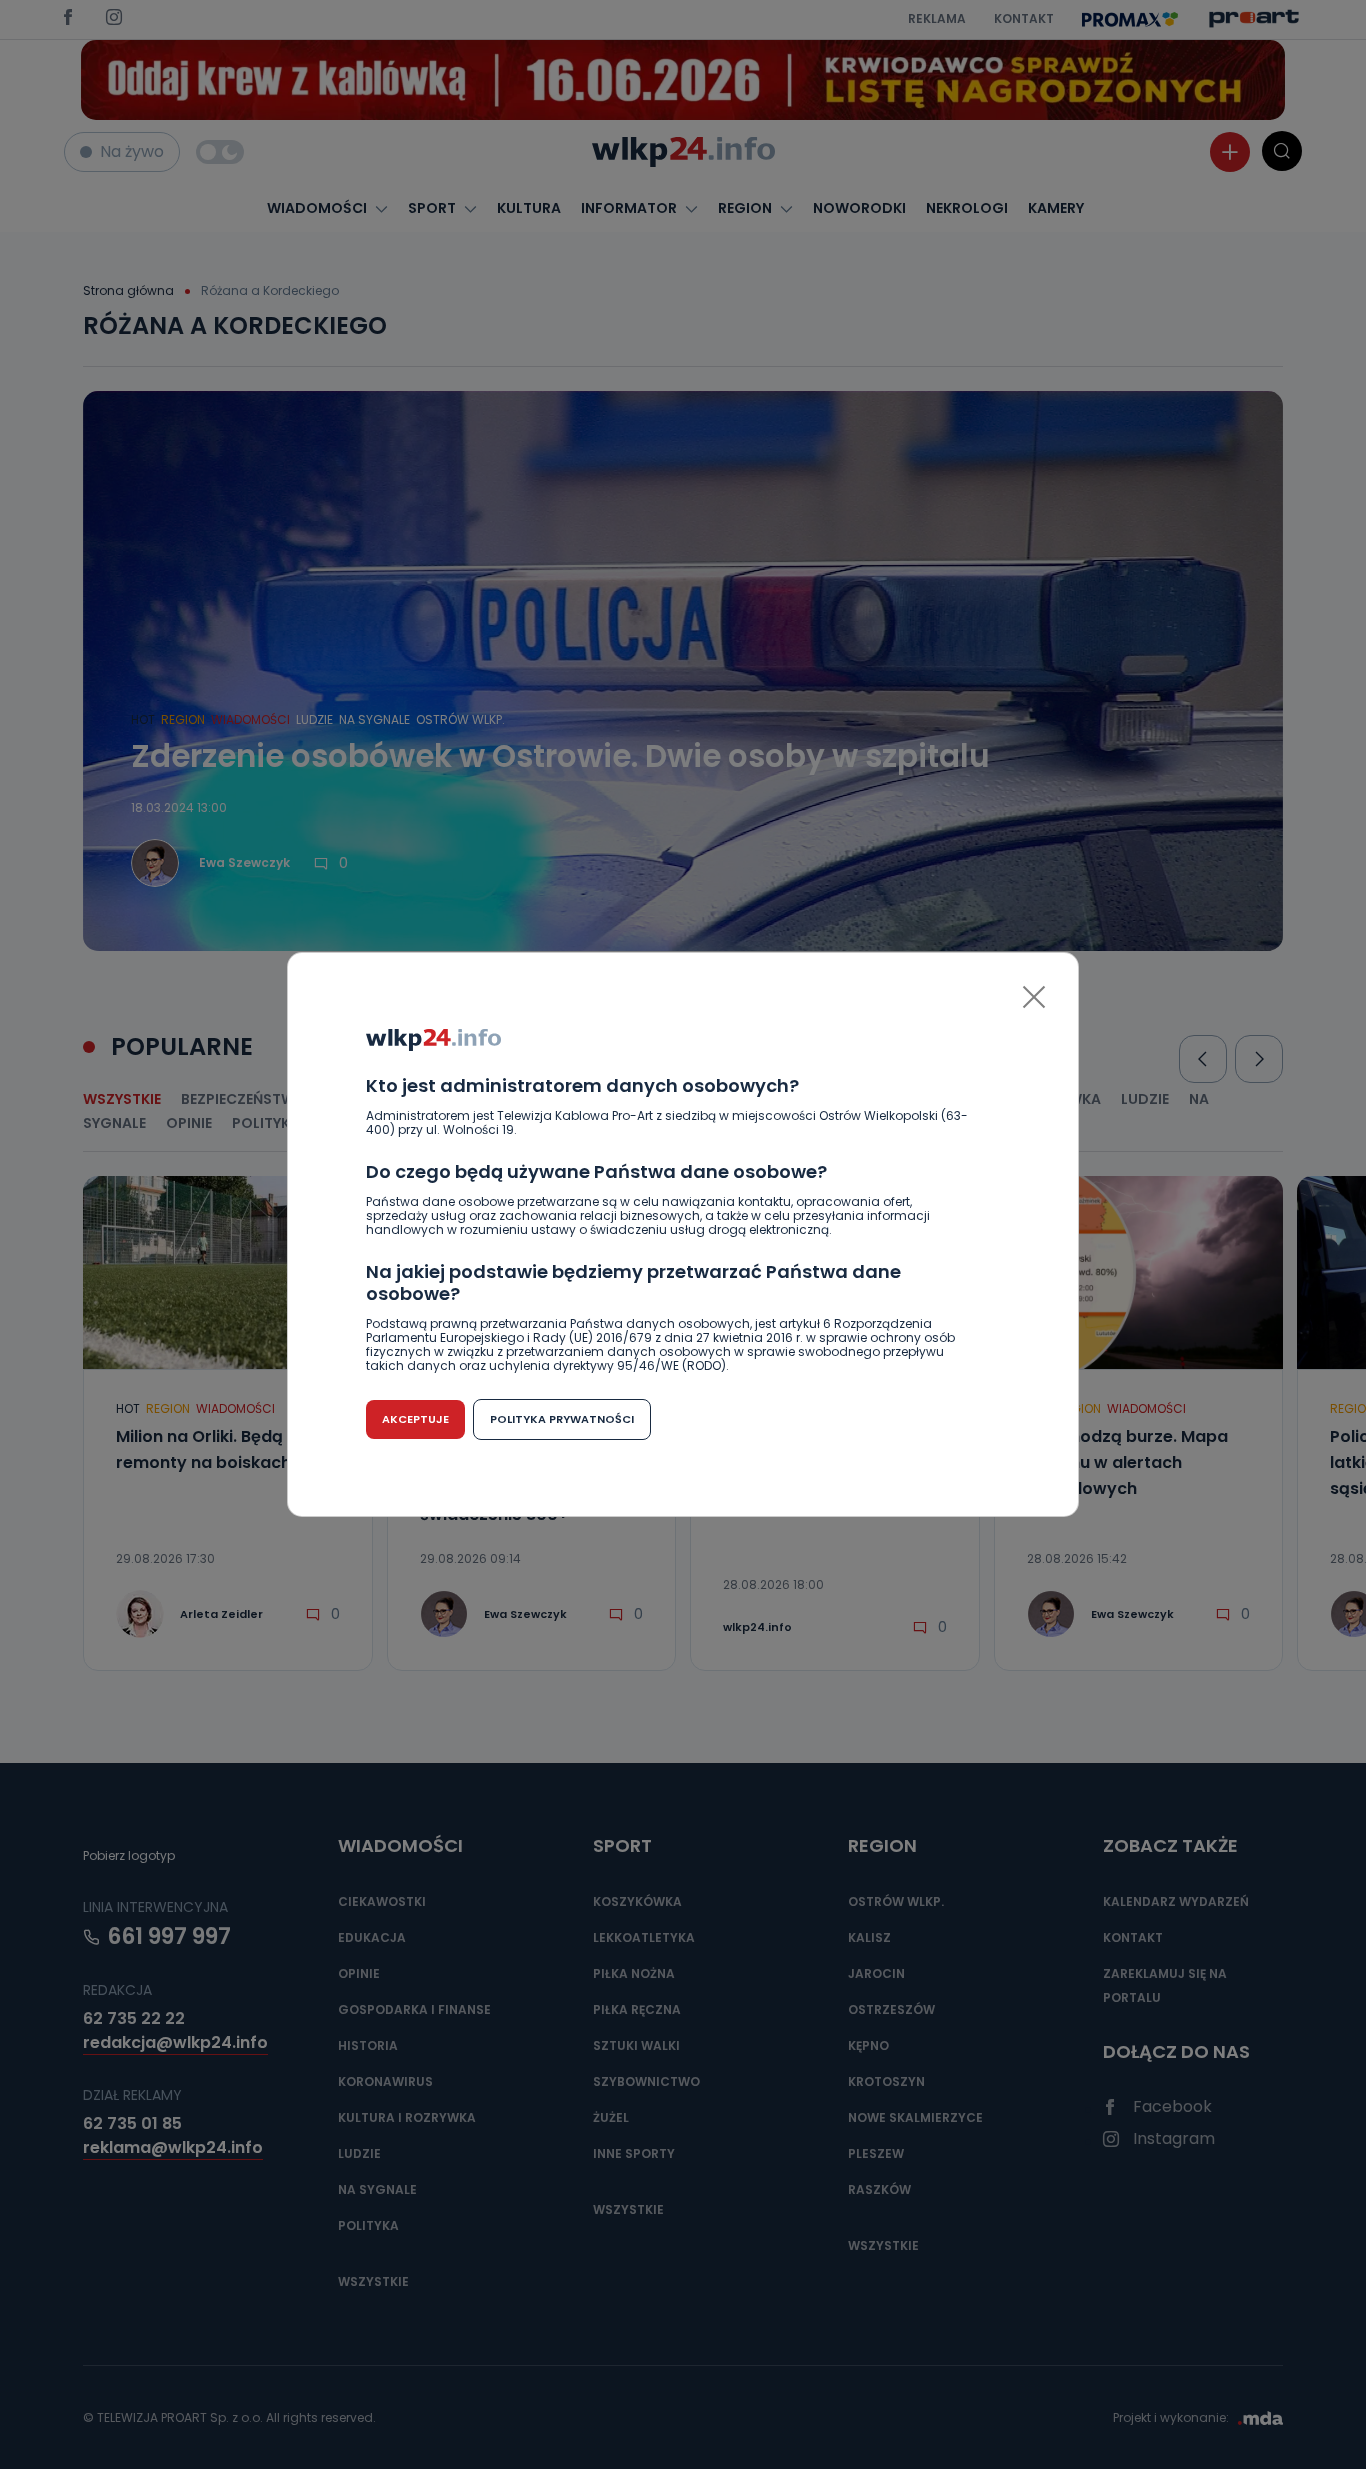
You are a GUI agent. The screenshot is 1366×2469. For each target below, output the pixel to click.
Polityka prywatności (562, 1419)
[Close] (1034, 997)
